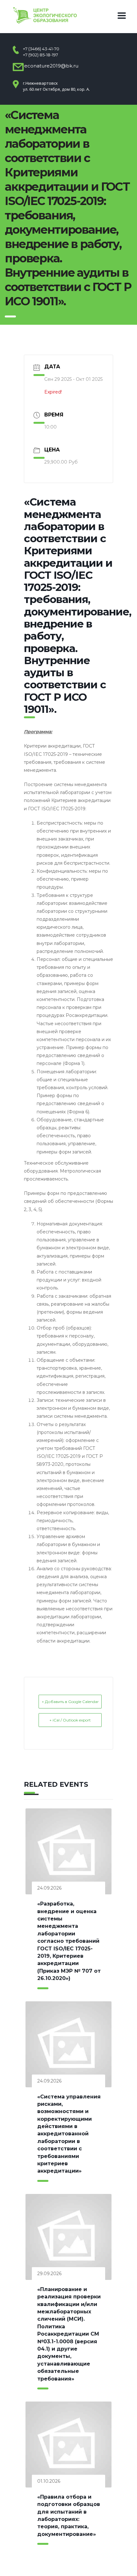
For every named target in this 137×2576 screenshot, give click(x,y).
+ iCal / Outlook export (70, 1720)
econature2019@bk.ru (51, 66)
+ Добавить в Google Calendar (70, 1702)
